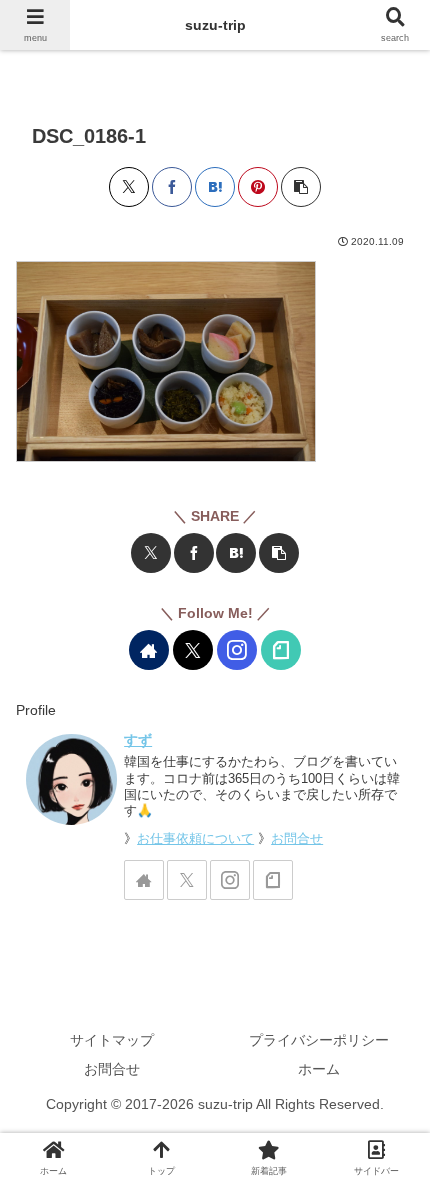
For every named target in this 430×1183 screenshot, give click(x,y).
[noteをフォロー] (281, 650)
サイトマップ (112, 1040)
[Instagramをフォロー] (237, 650)
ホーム (319, 1069)
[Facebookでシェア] (172, 187)
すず (138, 740)
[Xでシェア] (129, 187)
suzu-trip (215, 25)
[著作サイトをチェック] (149, 650)
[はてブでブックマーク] (215, 187)
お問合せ (297, 839)
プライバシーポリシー (319, 1040)
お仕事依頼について (195, 839)
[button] (301, 187)
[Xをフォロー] (193, 650)
